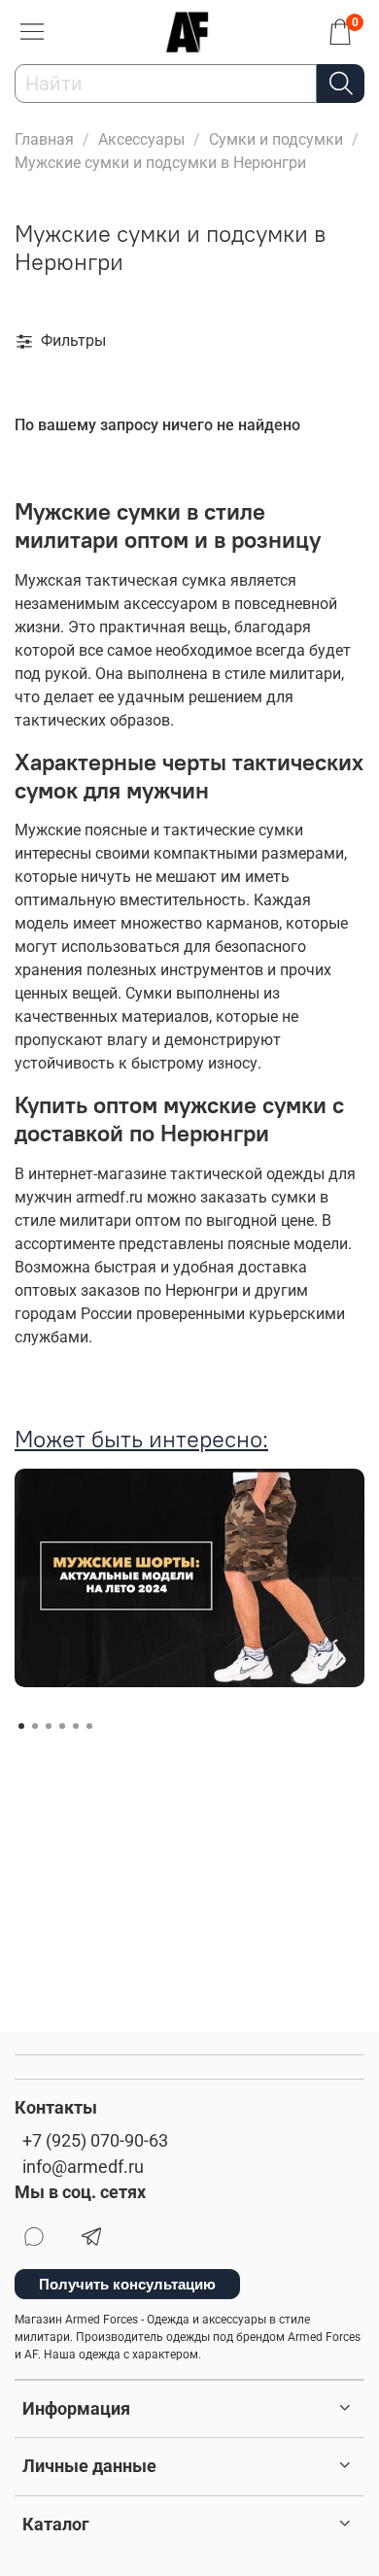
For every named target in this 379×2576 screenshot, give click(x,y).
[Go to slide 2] (35, 1726)
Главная (44, 139)
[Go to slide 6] (89, 1726)
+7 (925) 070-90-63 (95, 2141)
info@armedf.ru (83, 2167)
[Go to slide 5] (76, 1726)
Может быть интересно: (141, 1439)
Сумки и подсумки (276, 139)
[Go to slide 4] (62, 1726)
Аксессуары (141, 139)
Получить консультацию (127, 2284)
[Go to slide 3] (49, 1726)
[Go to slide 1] (21, 1726)
